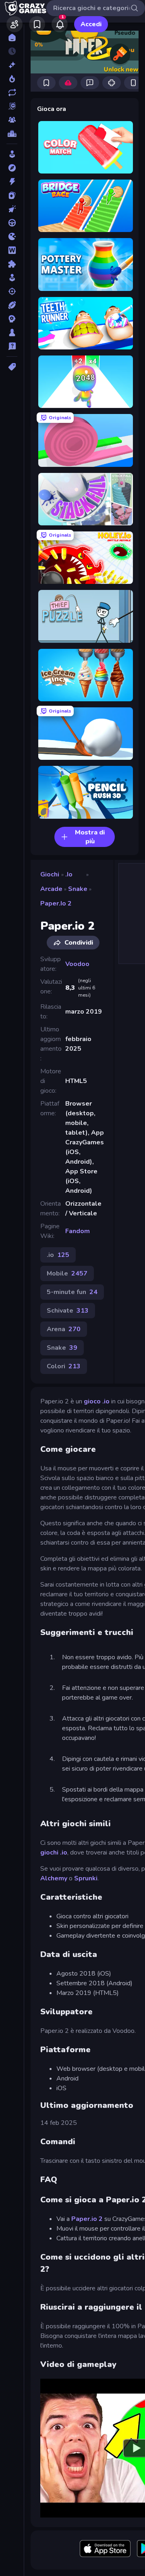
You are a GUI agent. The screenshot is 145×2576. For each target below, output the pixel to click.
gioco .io (96, 1401)
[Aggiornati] (12, 92)
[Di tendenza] (12, 79)
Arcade (51, 889)
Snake (78, 889)
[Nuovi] (12, 65)
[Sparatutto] (12, 291)
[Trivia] (12, 346)
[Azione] (12, 182)
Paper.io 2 (56, 903)
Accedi (91, 24)
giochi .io (54, 1853)
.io (69, 874)
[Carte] (12, 195)
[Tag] (12, 367)
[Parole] (12, 250)
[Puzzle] (12, 264)
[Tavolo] (12, 332)
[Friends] (14, 24)
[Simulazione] (12, 278)
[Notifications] (60, 24)
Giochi (50, 874)
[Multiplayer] (12, 120)
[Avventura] (12, 168)
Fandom (78, 1231)
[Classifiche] (12, 134)
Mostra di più (90, 837)
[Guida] (12, 223)
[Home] (12, 38)
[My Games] (37, 24)
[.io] (12, 236)
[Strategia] (12, 319)
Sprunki (86, 1878)
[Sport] (12, 305)
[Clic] (12, 209)
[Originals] (12, 106)
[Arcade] (12, 154)
